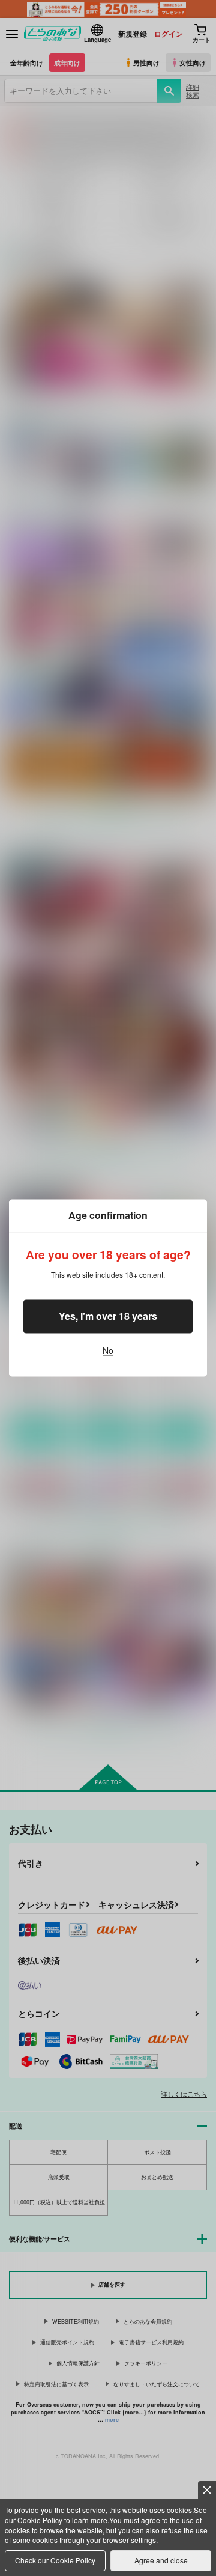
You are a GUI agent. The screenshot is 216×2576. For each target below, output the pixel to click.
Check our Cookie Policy (55, 2560)
